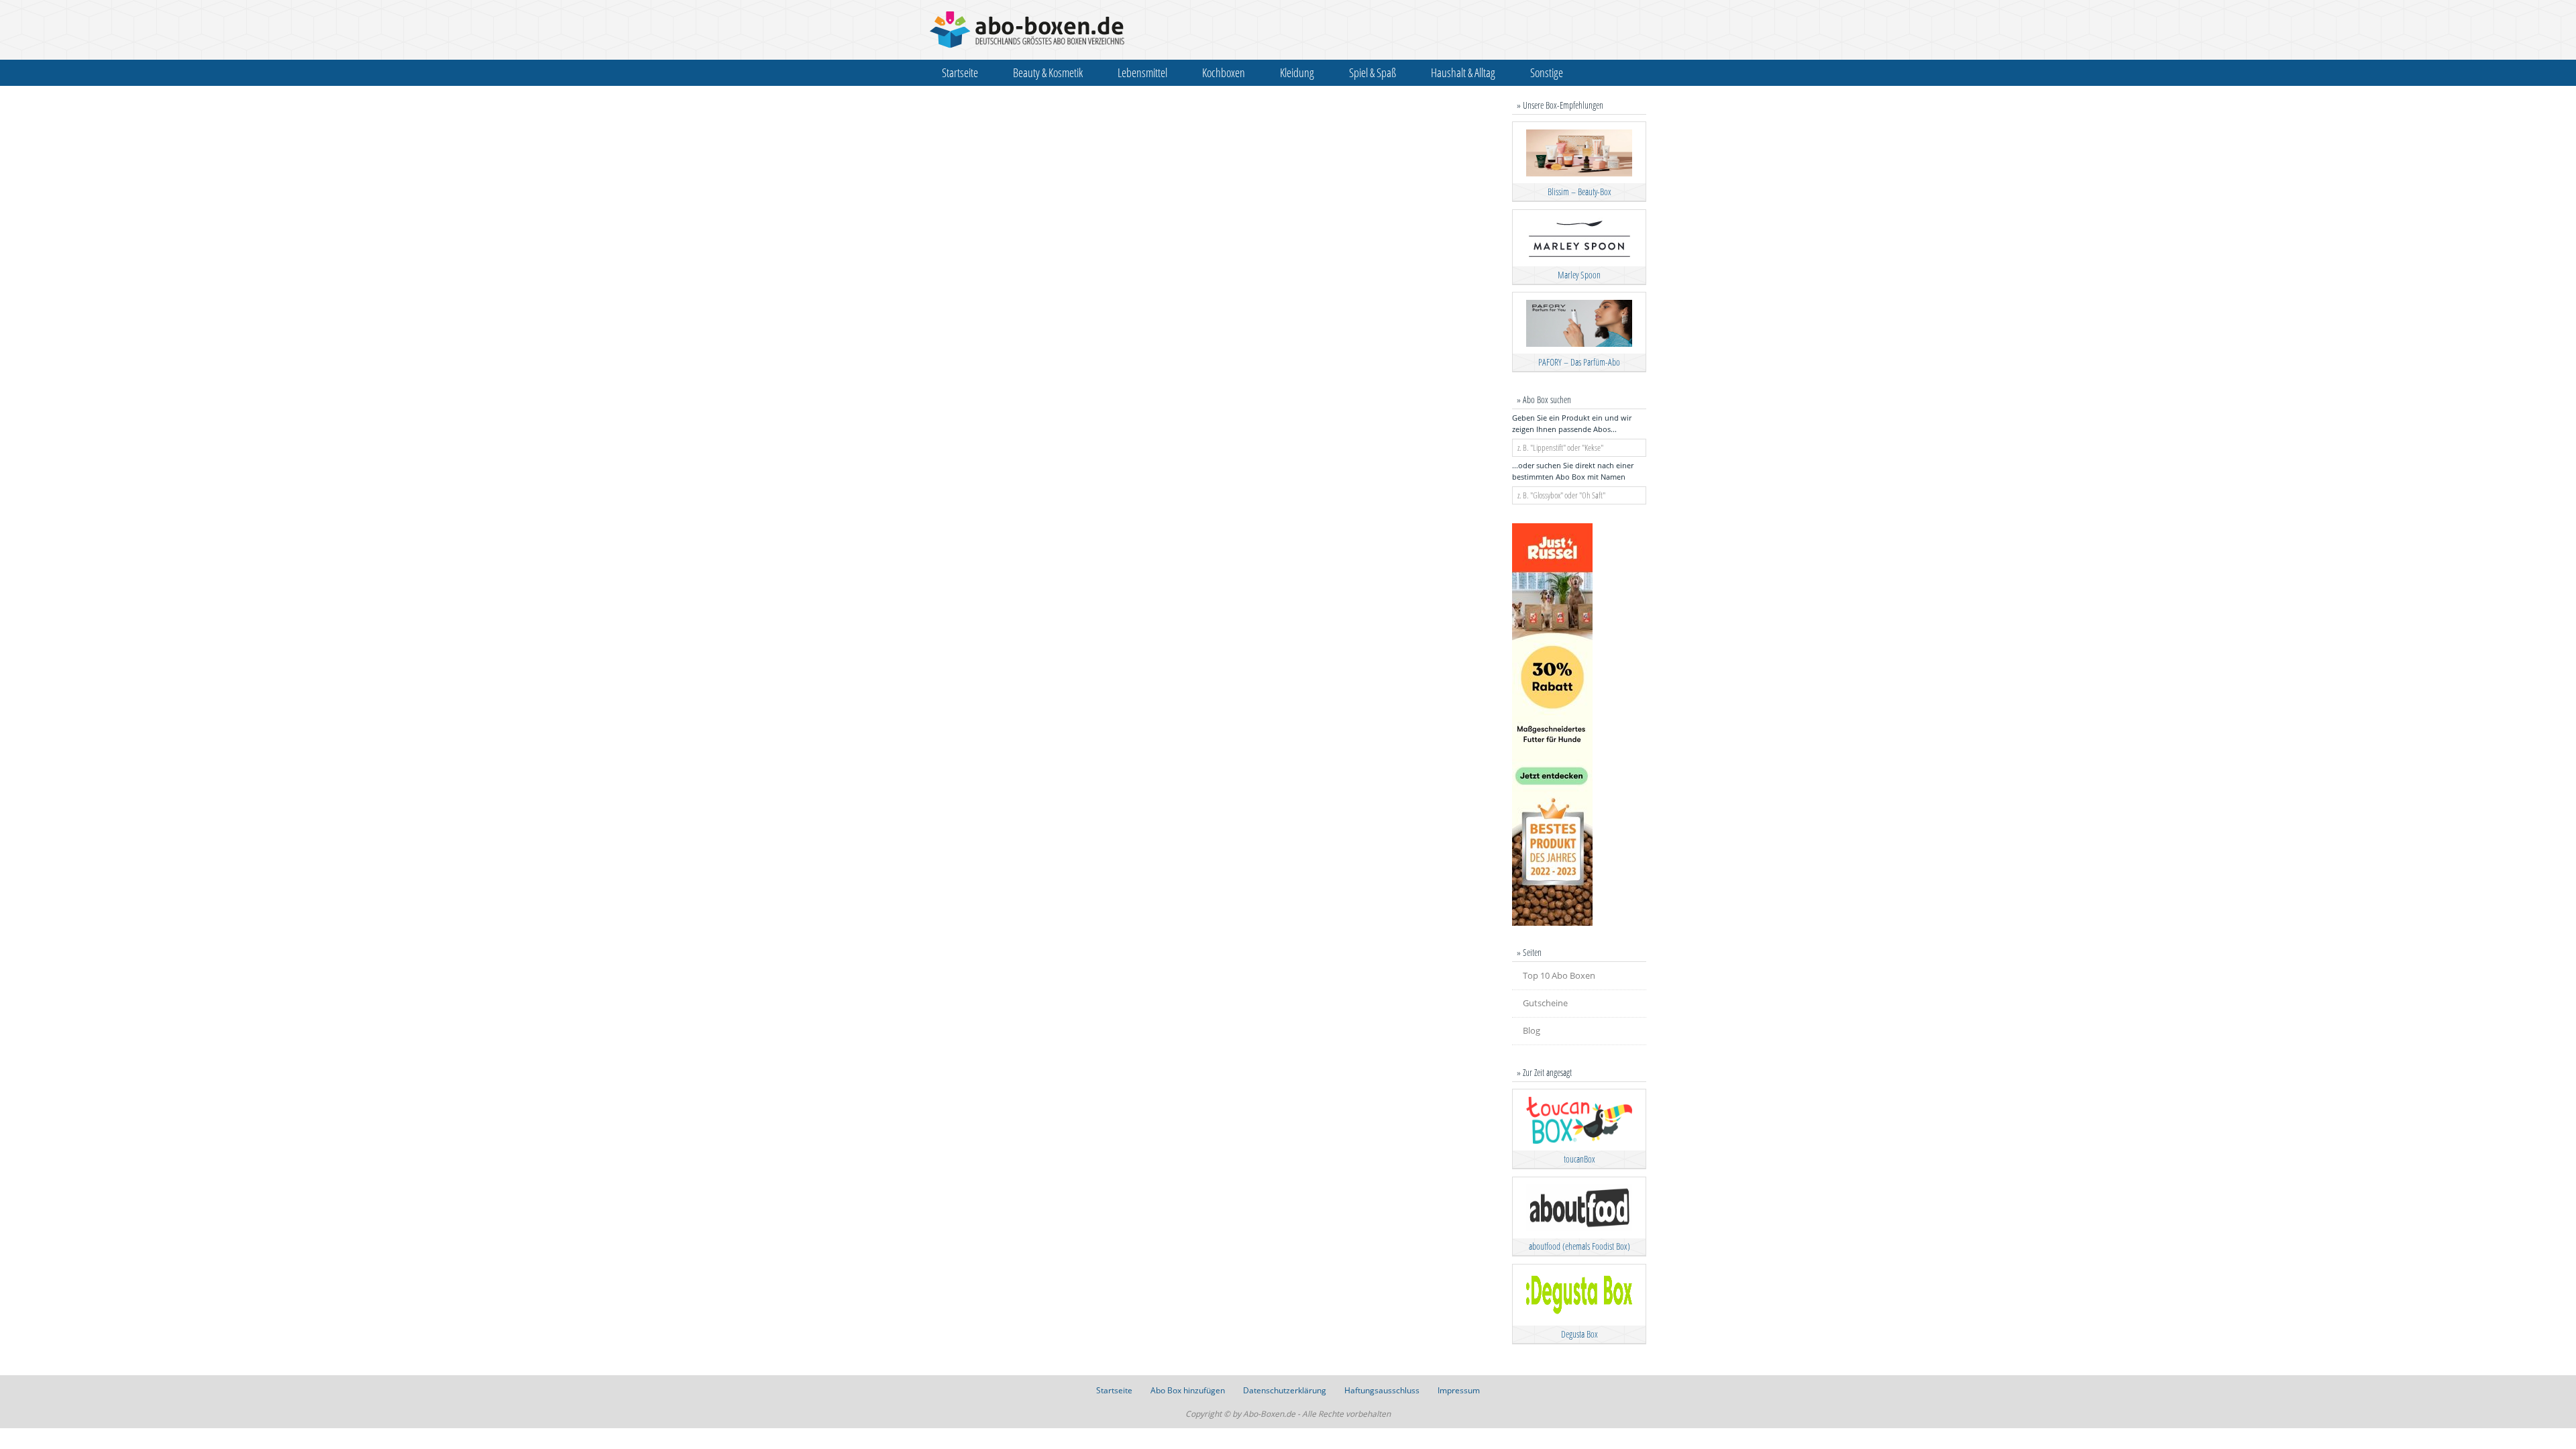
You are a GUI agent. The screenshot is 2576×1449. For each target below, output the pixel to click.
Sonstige (1547, 72)
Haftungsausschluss (1382, 1390)
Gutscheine (1545, 1003)
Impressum (1459, 1390)
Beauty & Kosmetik (1048, 72)
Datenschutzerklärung (1285, 1390)
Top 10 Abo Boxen (1559, 975)
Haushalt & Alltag (1463, 72)
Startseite (960, 72)
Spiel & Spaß (1373, 72)
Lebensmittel (1142, 72)
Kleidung (1297, 72)
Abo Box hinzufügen (1188, 1390)
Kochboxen (1224, 72)
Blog (1532, 1030)
